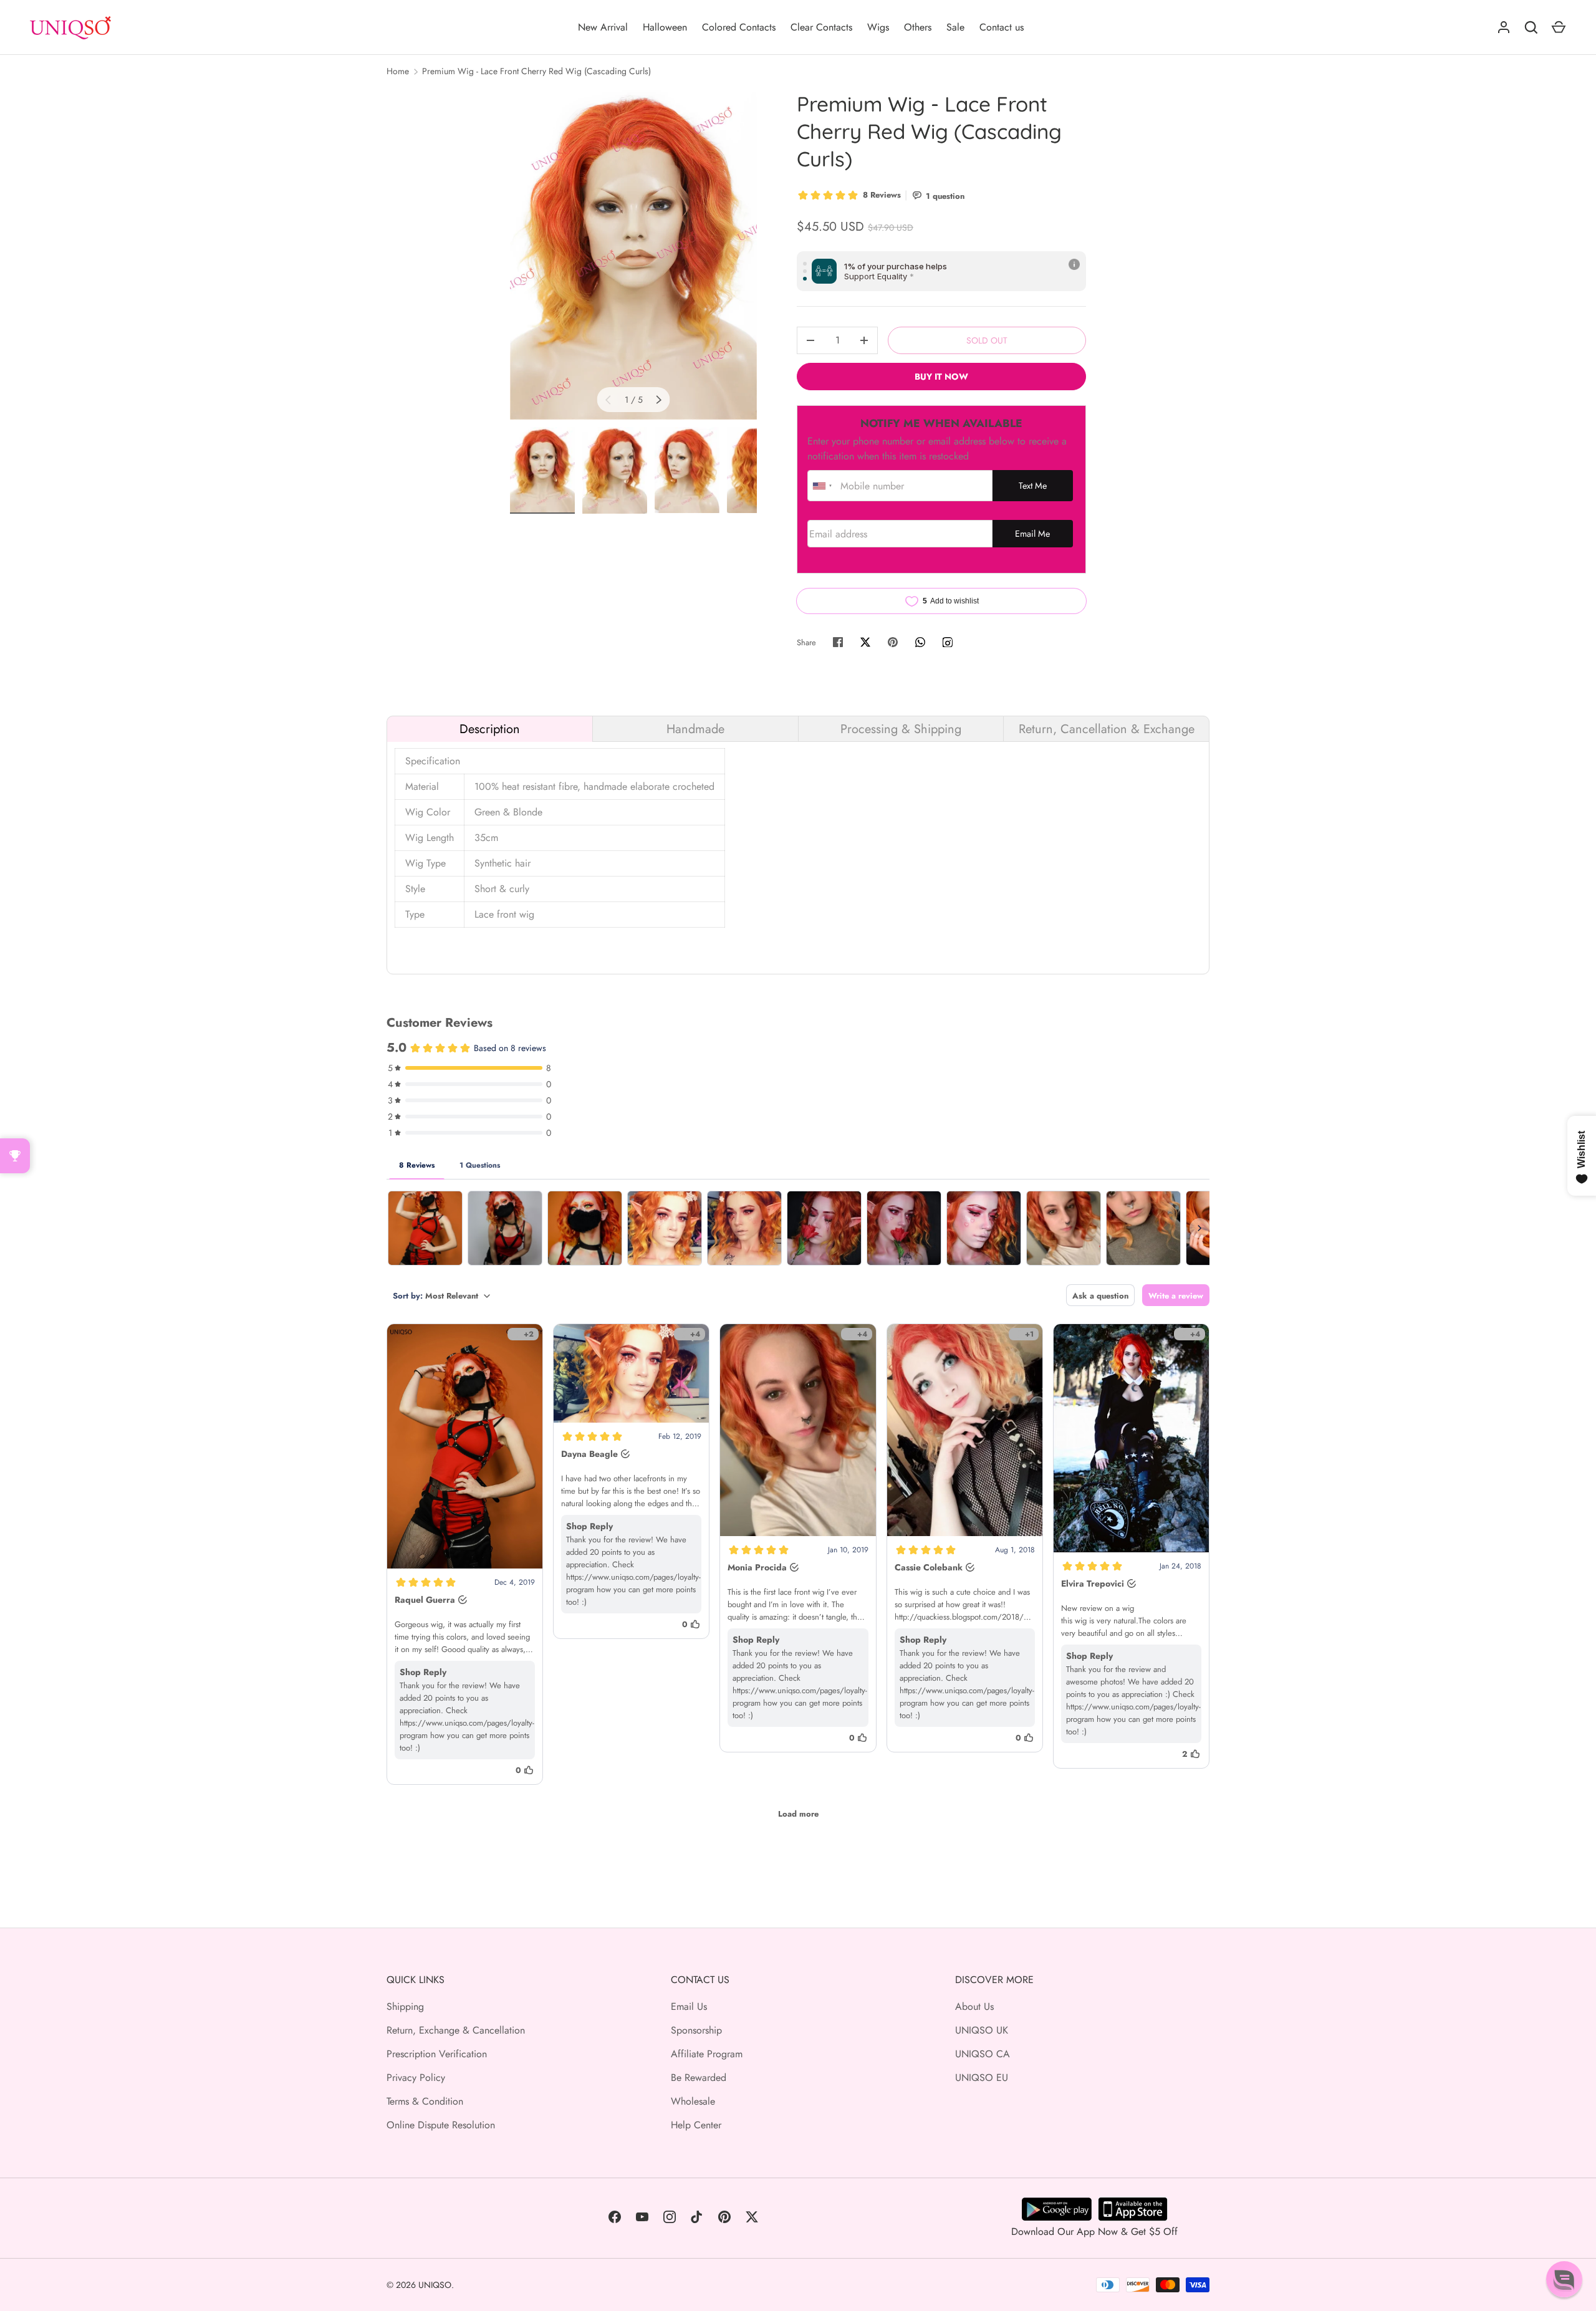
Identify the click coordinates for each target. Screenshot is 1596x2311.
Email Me (1032, 534)
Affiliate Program (707, 2054)
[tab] (490, 729)
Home (398, 71)
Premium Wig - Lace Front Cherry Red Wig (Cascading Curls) (536, 71)
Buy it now (941, 377)
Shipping (405, 2006)
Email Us (689, 2006)
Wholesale (693, 2101)
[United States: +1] (822, 486)
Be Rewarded (699, 2078)
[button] (1564, 2279)
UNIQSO (435, 2285)
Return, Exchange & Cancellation (456, 2030)
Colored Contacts (739, 27)
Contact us (1002, 27)
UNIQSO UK (982, 2030)
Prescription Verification (437, 2054)
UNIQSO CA (983, 2054)
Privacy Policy (416, 2078)
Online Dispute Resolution (441, 2125)
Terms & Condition (425, 2101)
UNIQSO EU (982, 2078)
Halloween (665, 27)
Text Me (1033, 486)
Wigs (878, 27)
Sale (955, 27)
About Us (974, 2006)
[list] (633, 255)
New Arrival (603, 27)
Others (918, 27)
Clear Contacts (821, 27)
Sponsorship (696, 2030)
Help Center (696, 2125)
